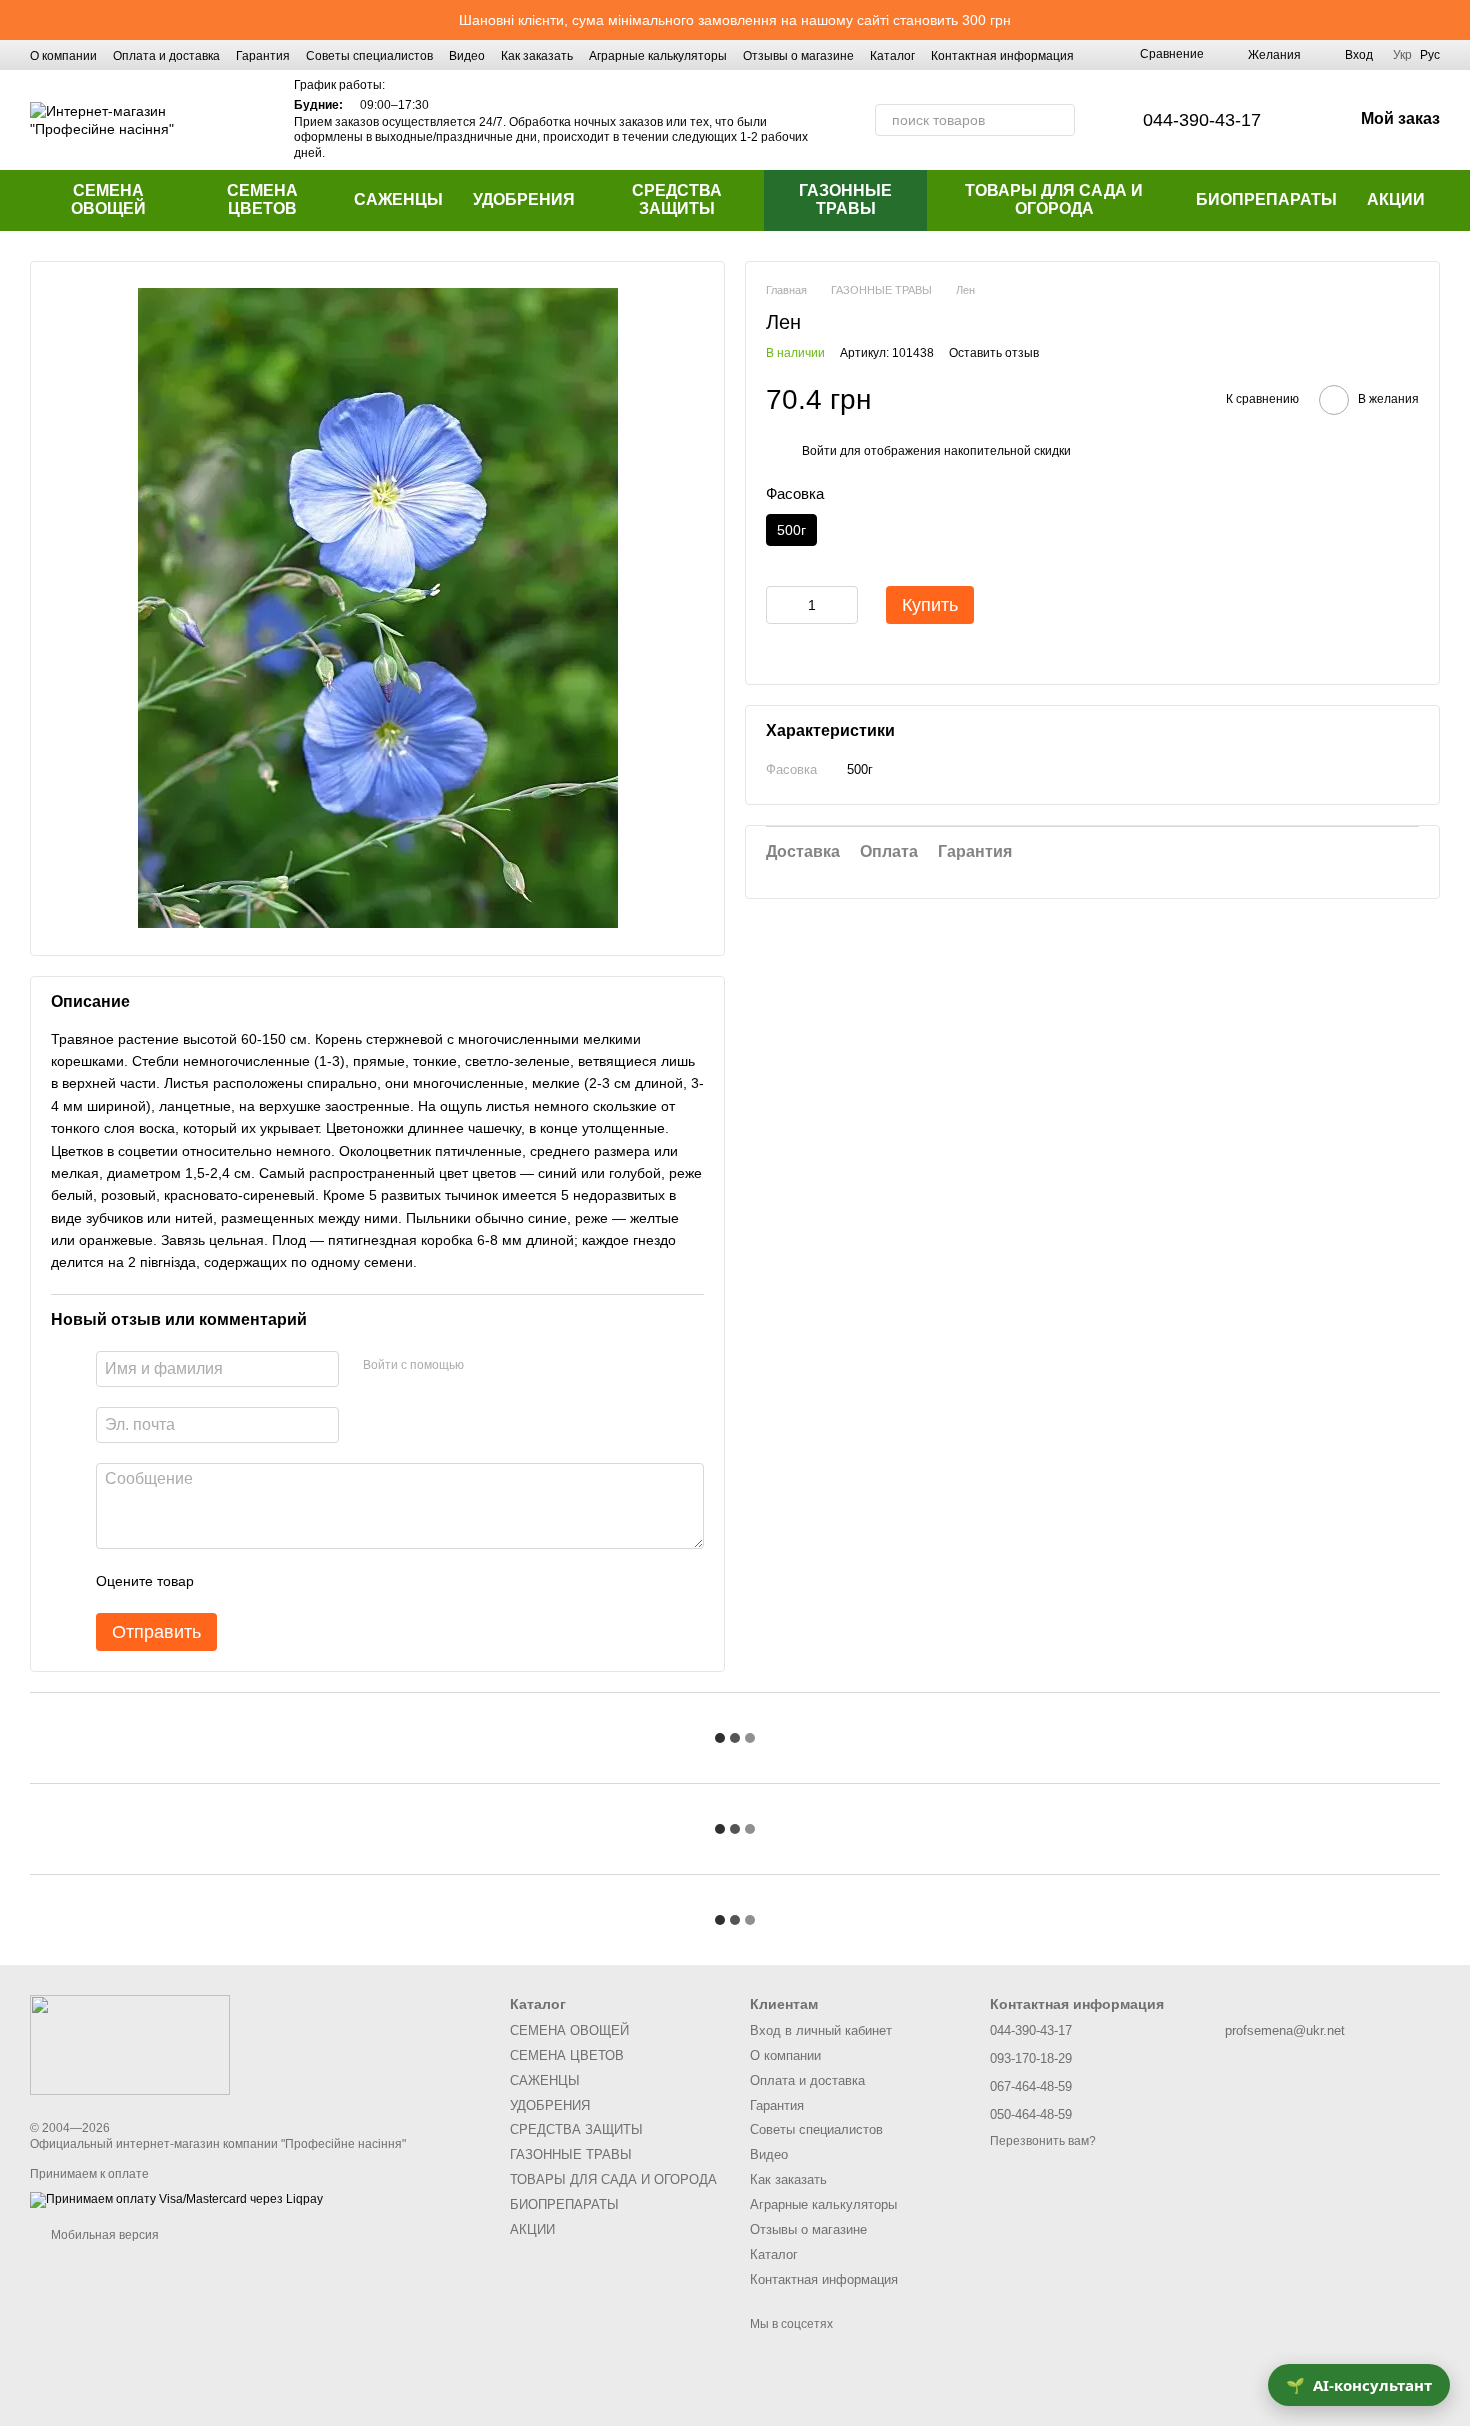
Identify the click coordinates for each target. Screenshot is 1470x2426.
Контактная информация (1002, 56)
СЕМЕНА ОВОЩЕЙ (108, 199)
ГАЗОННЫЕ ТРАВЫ (845, 199)
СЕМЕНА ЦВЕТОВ (262, 199)
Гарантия (263, 56)
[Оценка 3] (291, 1581)
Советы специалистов (369, 56)
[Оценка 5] (355, 1581)
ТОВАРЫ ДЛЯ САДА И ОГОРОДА (1054, 199)
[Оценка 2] (259, 1581)
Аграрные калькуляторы (658, 56)
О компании (63, 56)
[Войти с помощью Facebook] (486, 1366)
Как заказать (537, 56)
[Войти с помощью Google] (518, 1366)
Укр (1402, 55)
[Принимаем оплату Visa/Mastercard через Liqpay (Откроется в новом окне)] (176, 2199)
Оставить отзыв (994, 353)
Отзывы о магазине (798, 56)
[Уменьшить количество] (781, 605)
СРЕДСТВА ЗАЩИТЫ (677, 199)
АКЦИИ (1396, 199)
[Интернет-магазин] (130, 2044)
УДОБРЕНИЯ (524, 199)
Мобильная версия (103, 2235)
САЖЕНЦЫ (398, 199)
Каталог (892, 56)
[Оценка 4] (323, 1581)
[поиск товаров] (1059, 120)
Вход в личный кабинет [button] (821, 2030)
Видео (467, 56)
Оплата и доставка (166, 56)
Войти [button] (819, 452)
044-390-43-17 (1202, 120)
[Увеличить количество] (843, 605)
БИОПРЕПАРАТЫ (1266, 199)
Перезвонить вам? (1043, 2141)
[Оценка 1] (227, 1581)
